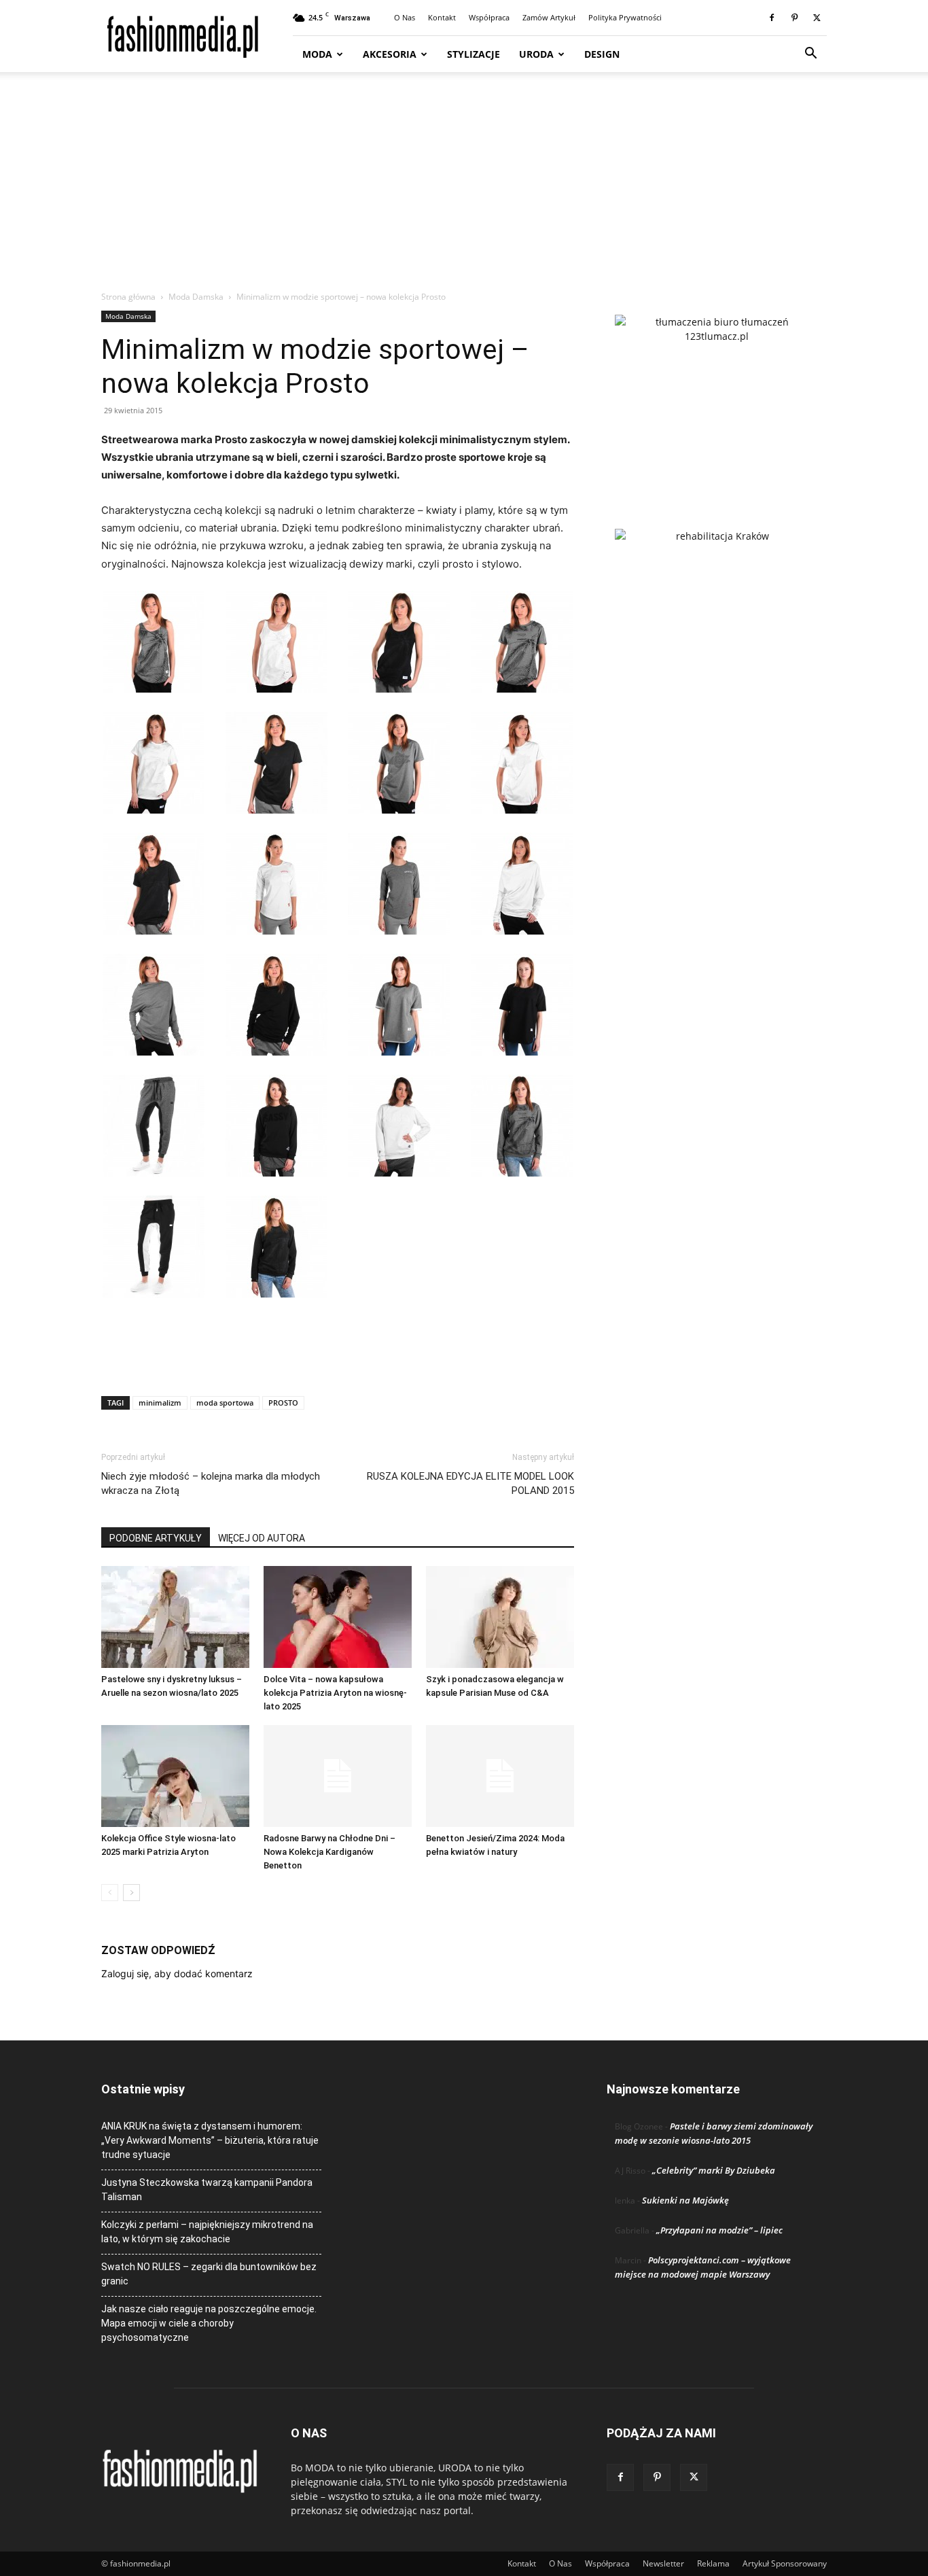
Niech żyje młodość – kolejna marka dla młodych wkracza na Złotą (211, 1483)
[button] (810, 55)
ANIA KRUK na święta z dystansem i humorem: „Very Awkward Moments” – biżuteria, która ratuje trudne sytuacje (210, 2140)
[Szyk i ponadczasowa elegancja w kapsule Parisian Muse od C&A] (500, 1617)
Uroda (536, 54)
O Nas (405, 17)
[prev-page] (110, 1893)
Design (602, 54)
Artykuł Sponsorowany (785, 2563)
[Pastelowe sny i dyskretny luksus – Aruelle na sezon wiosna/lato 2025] (175, 1617)
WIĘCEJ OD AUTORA (262, 1538)
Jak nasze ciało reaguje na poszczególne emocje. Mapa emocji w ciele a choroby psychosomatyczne (209, 2323)
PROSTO (283, 1403)
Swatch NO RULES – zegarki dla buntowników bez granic (209, 2274)
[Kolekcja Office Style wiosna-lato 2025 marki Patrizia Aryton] (175, 1776)
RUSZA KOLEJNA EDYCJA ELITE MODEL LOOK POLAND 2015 (470, 1483)
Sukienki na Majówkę (685, 2200)
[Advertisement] (464, 188)
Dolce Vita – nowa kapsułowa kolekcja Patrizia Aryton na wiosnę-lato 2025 (335, 1693)
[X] (817, 18)
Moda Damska (196, 297)
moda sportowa (225, 1403)
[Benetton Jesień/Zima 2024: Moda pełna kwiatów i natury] (500, 1776)
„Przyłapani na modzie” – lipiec (719, 2230)
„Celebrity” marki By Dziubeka (714, 2170)
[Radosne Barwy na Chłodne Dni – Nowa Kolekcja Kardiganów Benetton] (338, 1776)
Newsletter (663, 2563)
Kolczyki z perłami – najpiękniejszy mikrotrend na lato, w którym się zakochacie (207, 2232)
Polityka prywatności (625, 17)
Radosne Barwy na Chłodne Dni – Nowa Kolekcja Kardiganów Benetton (329, 1852)
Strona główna (128, 297)
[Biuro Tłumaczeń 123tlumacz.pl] (717, 400)
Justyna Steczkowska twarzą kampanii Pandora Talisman (207, 2190)
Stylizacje (474, 54)
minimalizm (160, 1403)
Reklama (713, 2563)
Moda (317, 54)
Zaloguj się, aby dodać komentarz (177, 1973)
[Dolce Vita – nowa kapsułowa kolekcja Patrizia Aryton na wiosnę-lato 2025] (338, 1617)
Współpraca (489, 17)
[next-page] (131, 1893)
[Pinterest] (794, 18)
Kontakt (442, 17)
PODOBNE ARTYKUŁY (156, 1538)
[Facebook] (772, 18)
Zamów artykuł (549, 17)
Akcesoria (390, 54)
